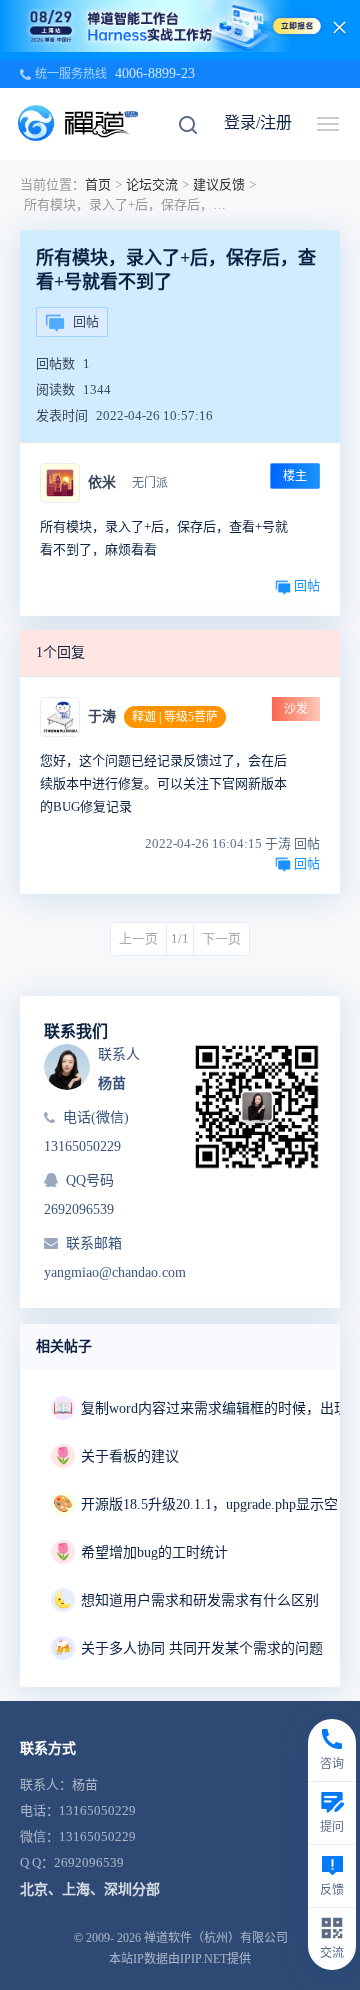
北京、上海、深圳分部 (90, 1889)
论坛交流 (152, 184)
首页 (98, 184)
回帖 (86, 321)
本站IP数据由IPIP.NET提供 (180, 1959)
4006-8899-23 (155, 73)
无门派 (150, 483)
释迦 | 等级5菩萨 (175, 717)
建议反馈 (219, 184)
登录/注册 (258, 122)
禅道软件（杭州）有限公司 (216, 1938)
